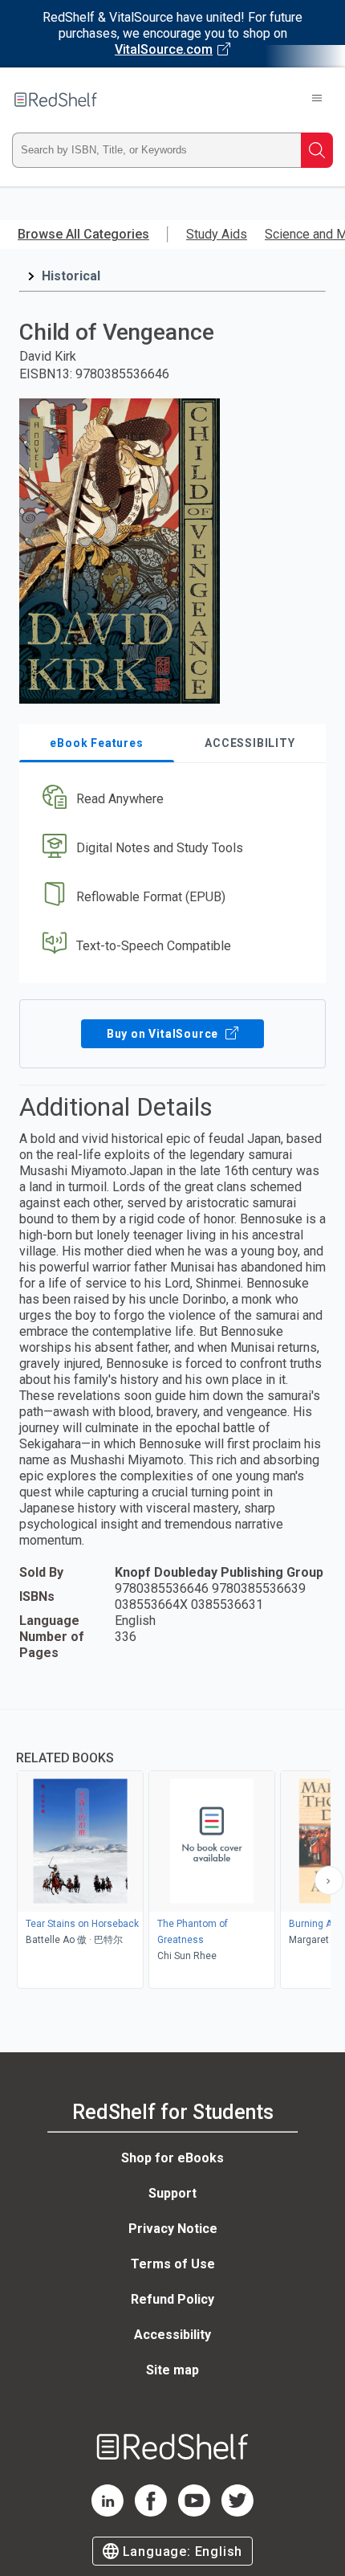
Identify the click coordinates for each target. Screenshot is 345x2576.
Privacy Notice (173, 2229)
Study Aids (217, 234)
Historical (71, 276)
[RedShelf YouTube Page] (194, 2512)
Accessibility (172, 2335)
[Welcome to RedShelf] (56, 100)
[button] (170, 800)
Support (172, 2193)
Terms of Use (173, 2264)
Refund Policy (172, 2299)
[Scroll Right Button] (329, 1880)
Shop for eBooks (172, 2158)
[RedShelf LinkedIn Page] (108, 2512)
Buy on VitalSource (164, 1034)
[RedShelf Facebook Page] (151, 2512)
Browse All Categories (83, 234)
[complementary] (172, 1851)
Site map (172, 2370)
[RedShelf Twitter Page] (237, 2512)
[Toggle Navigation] (317, 100)
